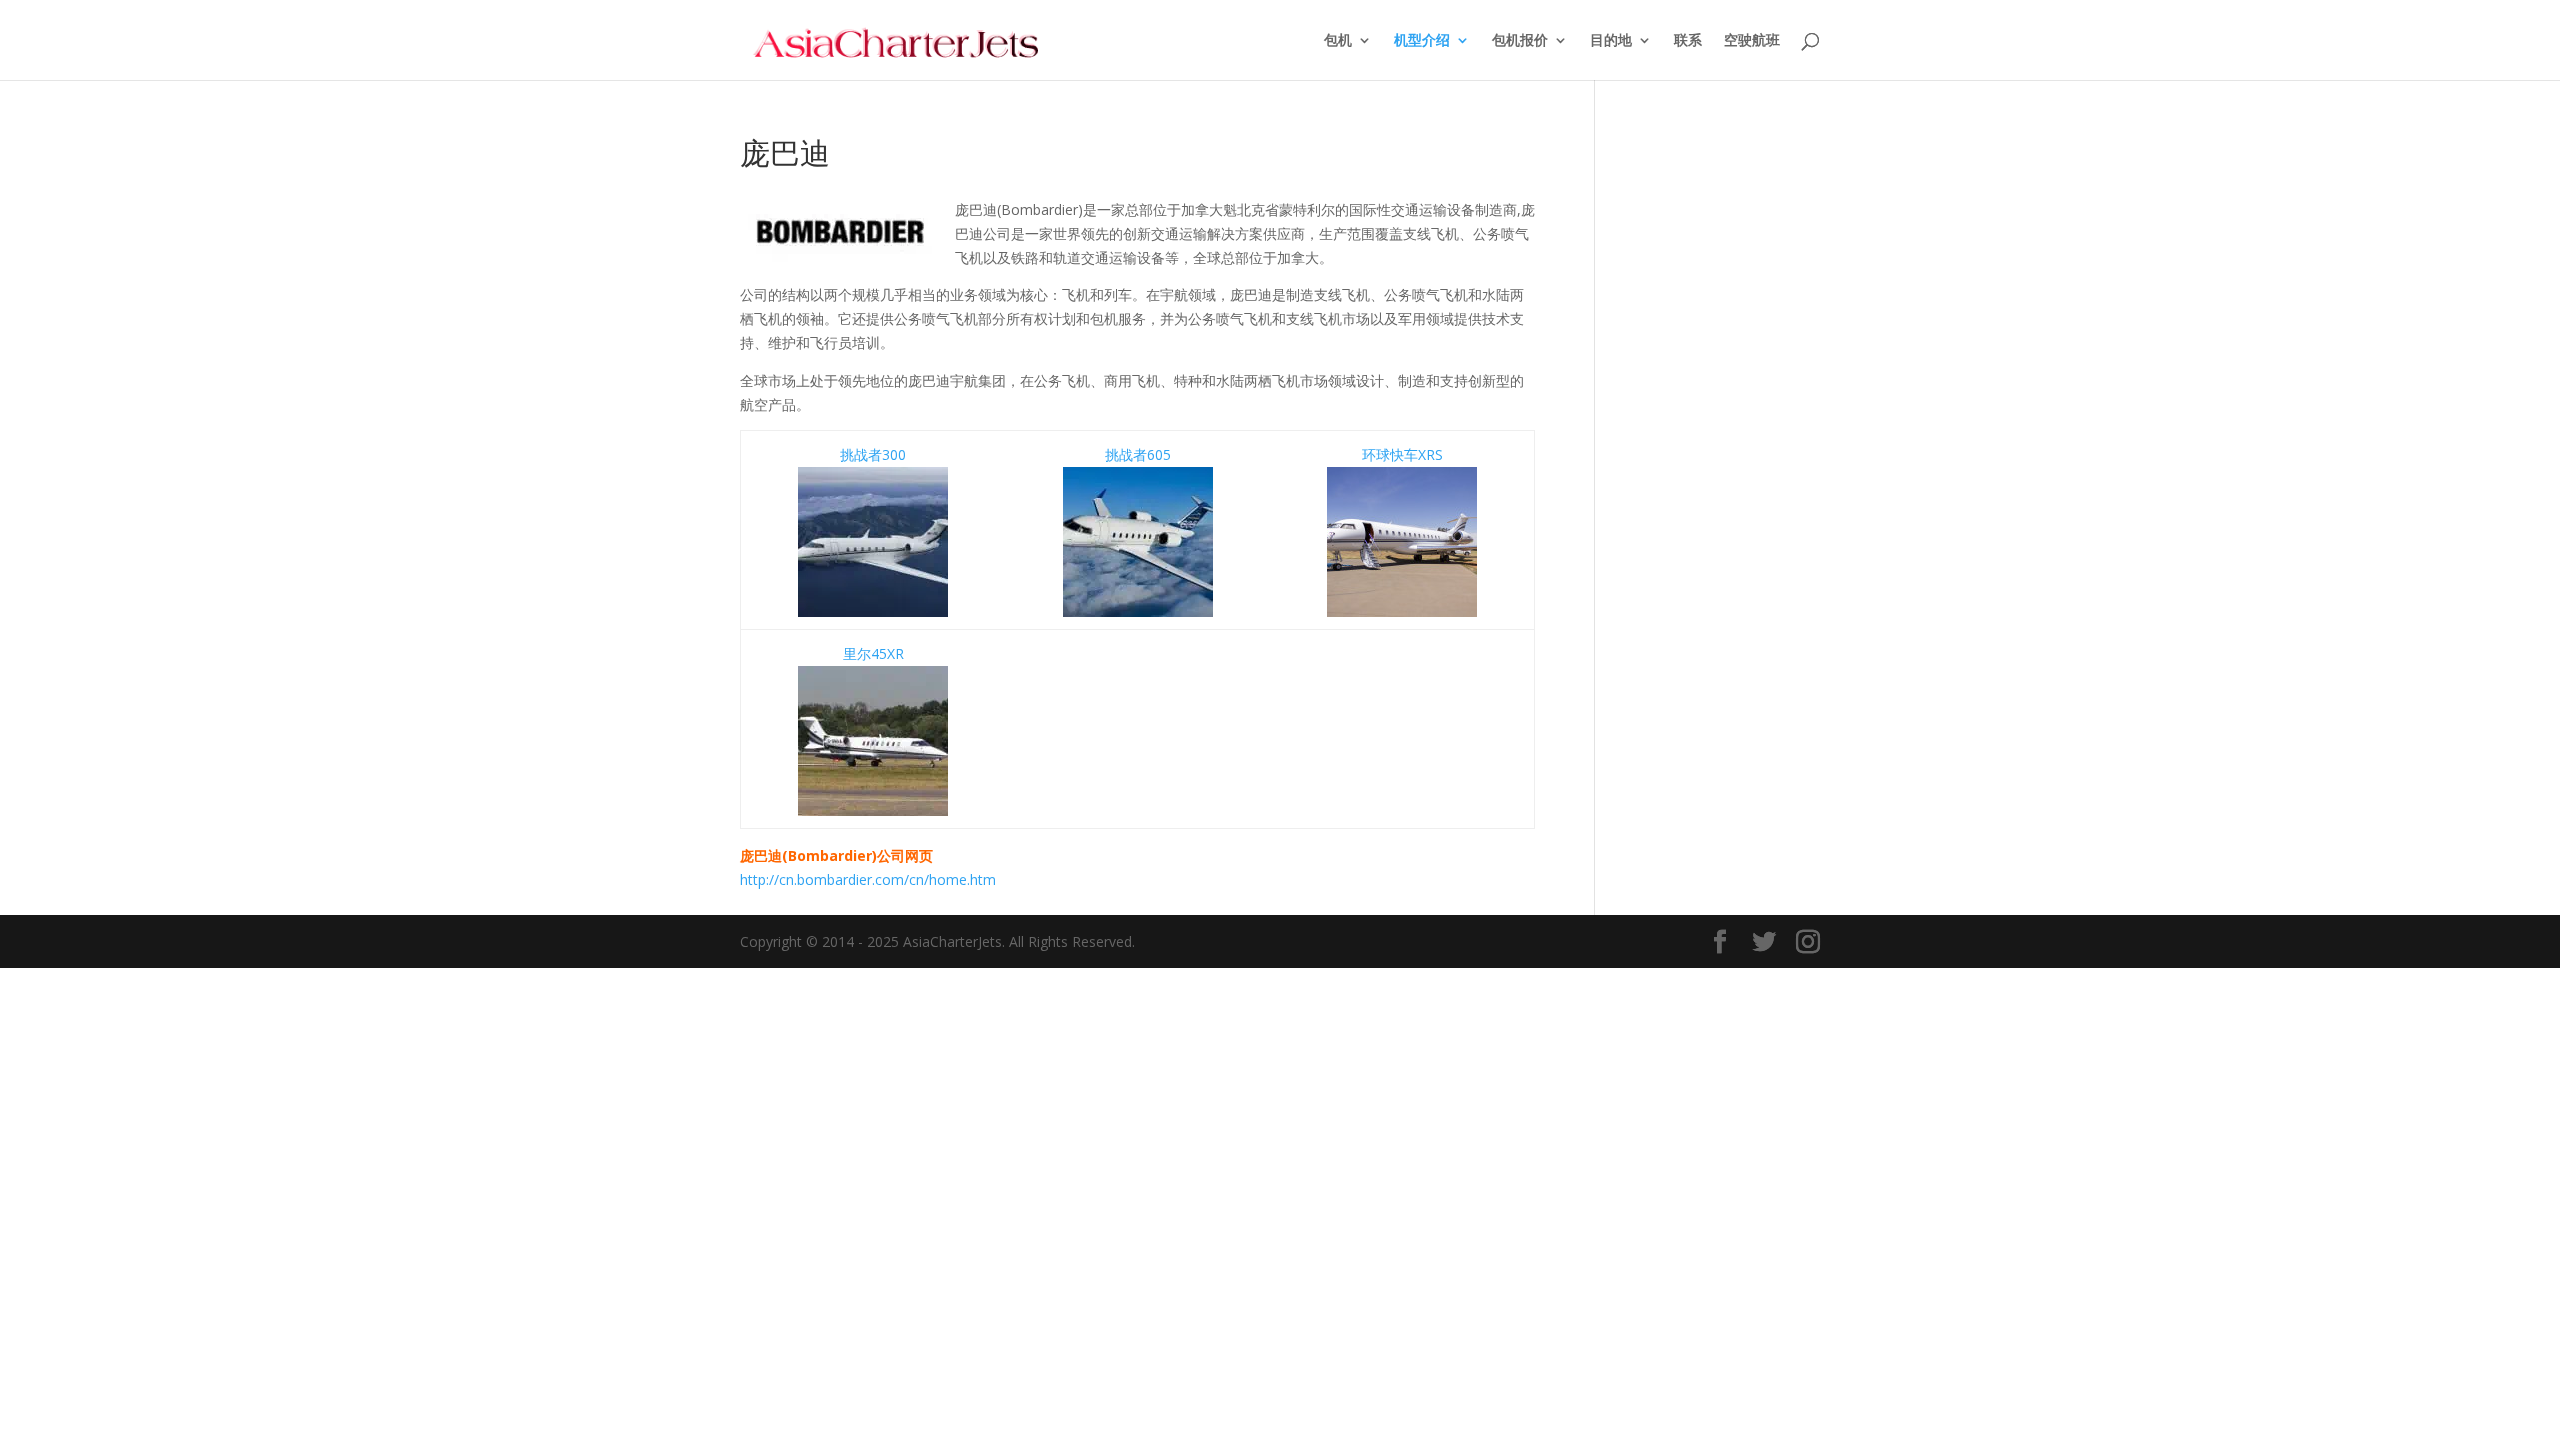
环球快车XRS (1402, 454)
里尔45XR (873, 653)
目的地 (1611, 41)
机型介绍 (1422, 41)
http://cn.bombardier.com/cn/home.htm (868, 879)
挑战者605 (1138, 454)
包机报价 (1520, 41)
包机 (1338, 41)
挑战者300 (873, 454)
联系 (1688, 41)
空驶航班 (1752, 41)
